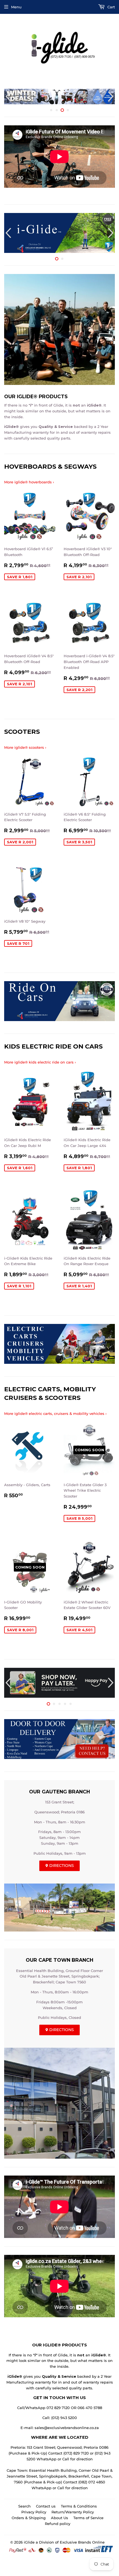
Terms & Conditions (79, 2506)
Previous (8, 97)
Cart (111, 7)
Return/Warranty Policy (73, 2512)
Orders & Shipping (29, 2518)
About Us (59, 2518)
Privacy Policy (34, 2512)
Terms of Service (88, 2518)
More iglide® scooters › (25, 747)
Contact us (46, 2506)
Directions (61, 1866)
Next (111, 97)
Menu (16, 7)
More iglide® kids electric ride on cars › (40, 1062)
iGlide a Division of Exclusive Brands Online (64, 2542)
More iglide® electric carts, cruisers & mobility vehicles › (55, 1413)
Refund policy (58, 2524)
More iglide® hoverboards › (29, 482)
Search (24, 2506)
